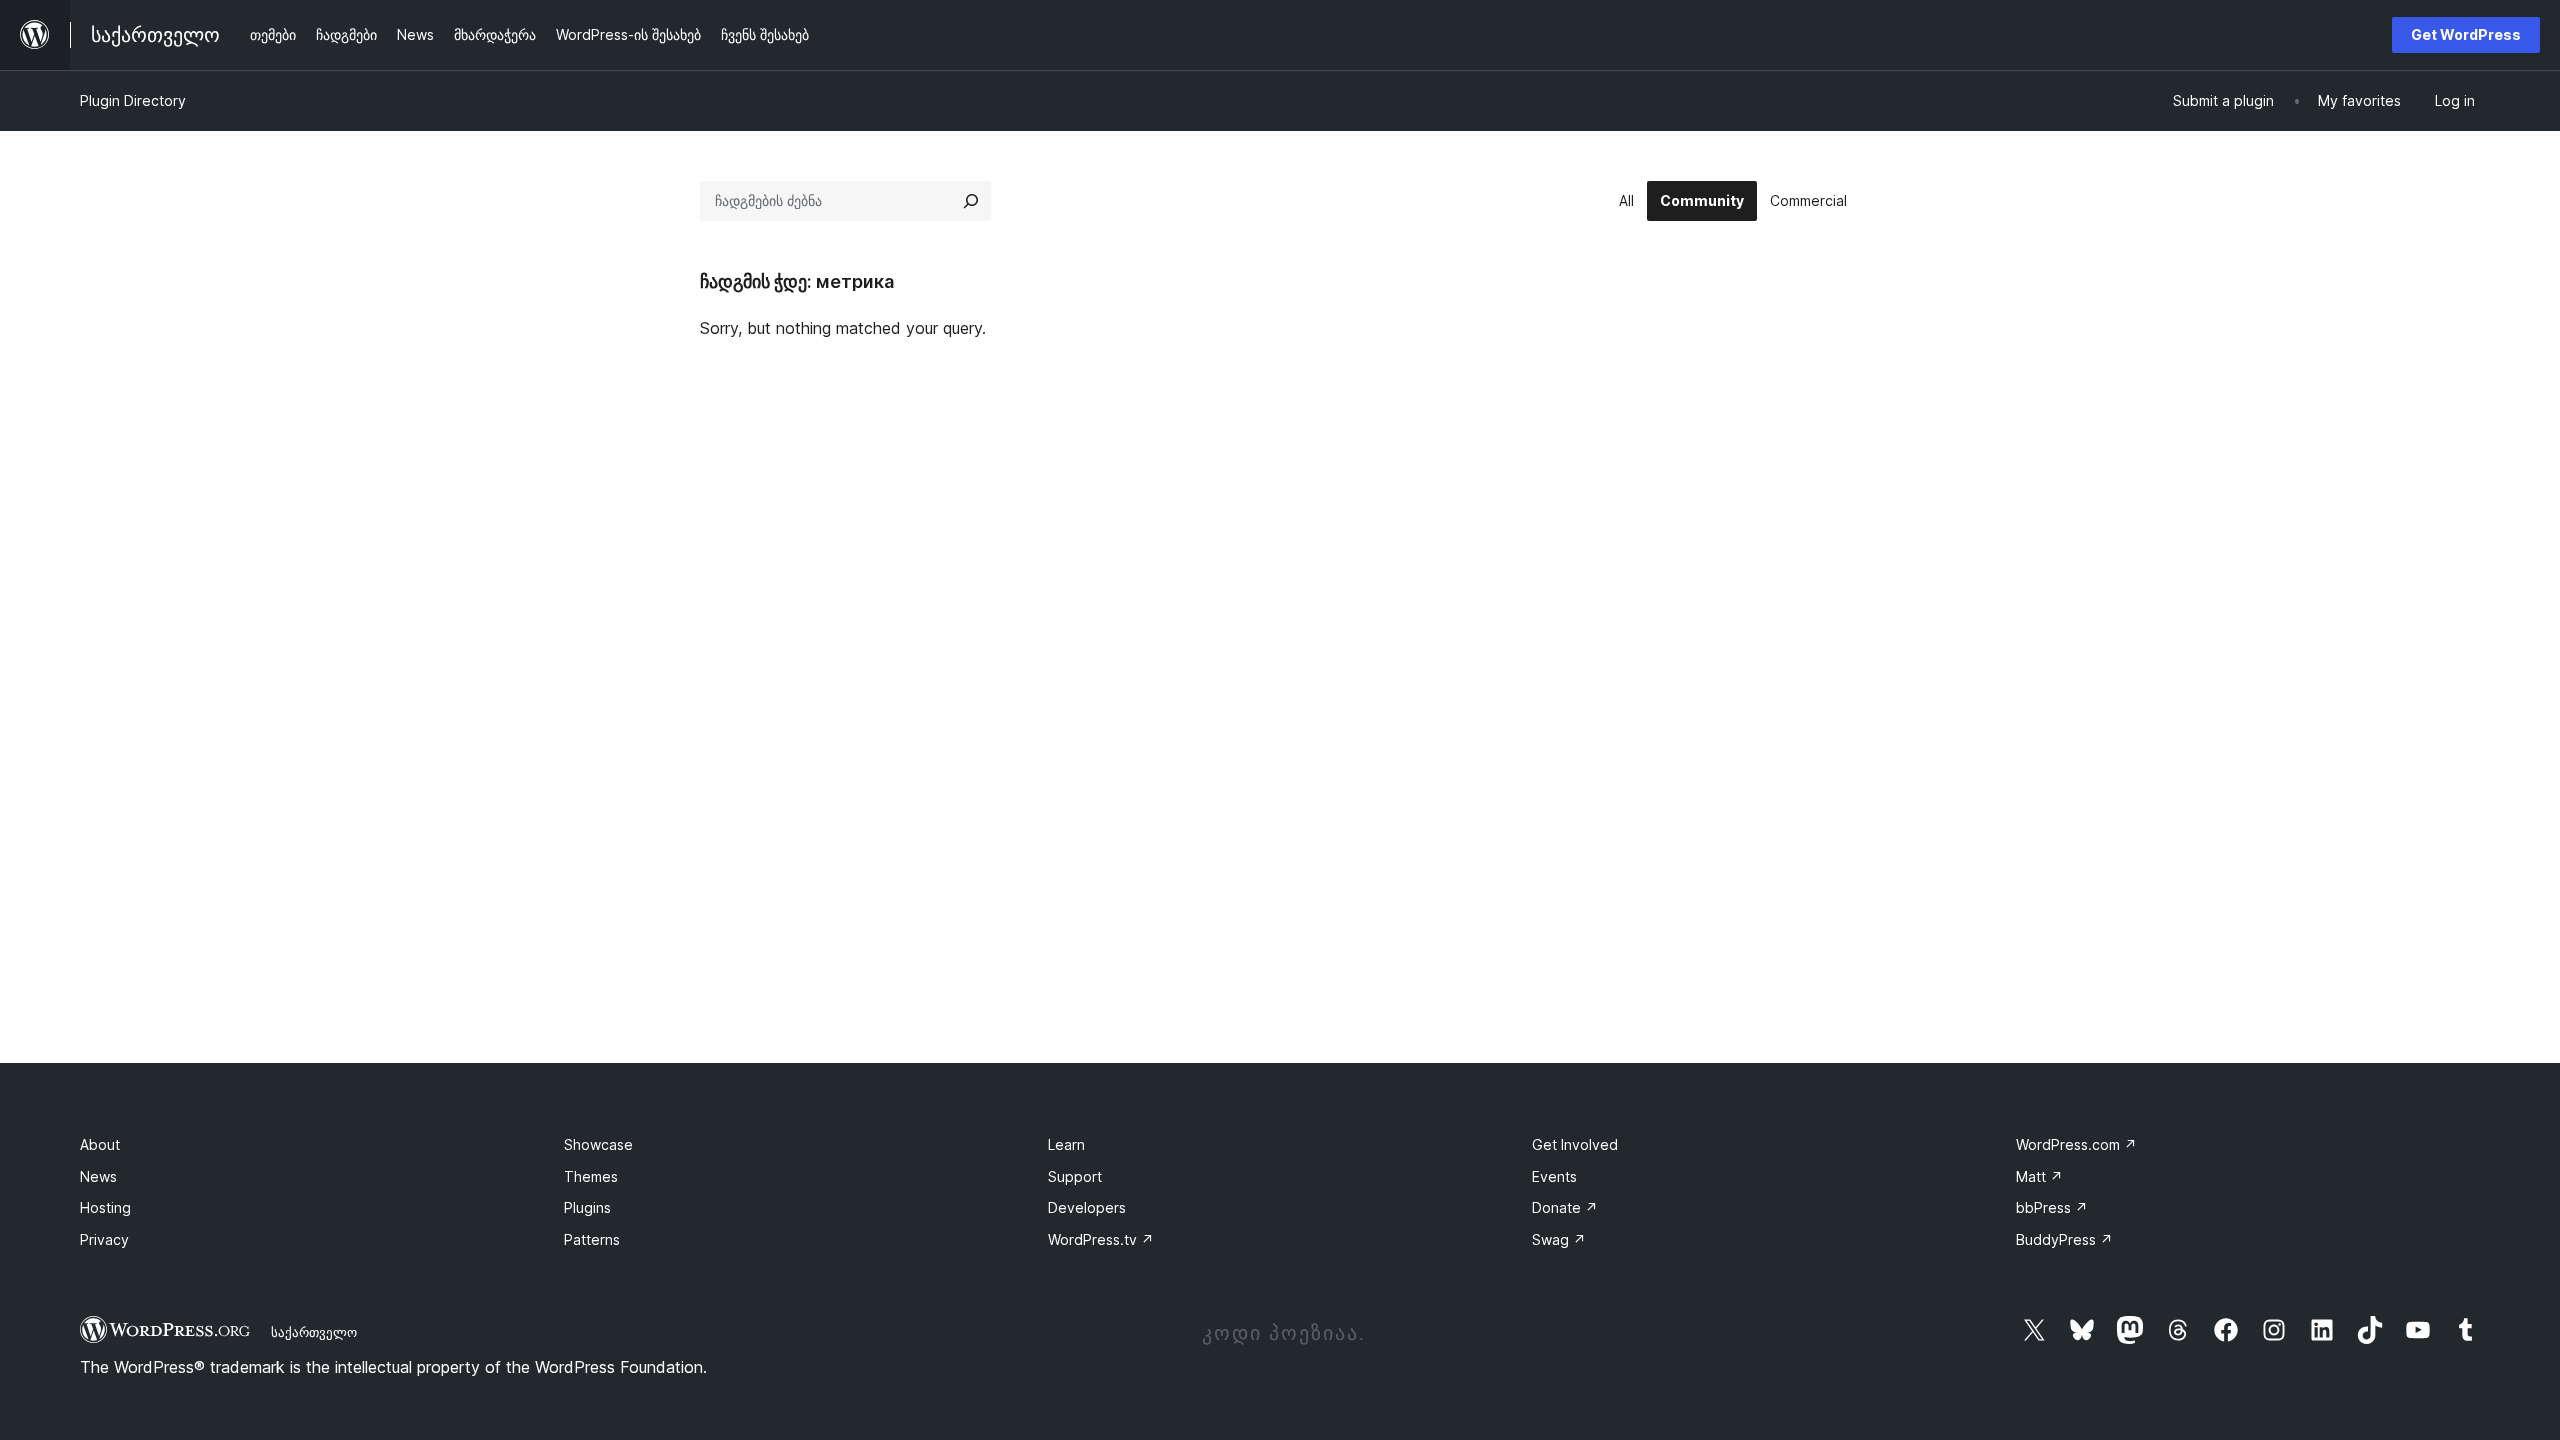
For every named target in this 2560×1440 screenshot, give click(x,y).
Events (1554, 1176)
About (100, 1144)
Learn (1066, 1144)
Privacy (104, 1239)
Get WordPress (2466, 34)
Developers (1087, 1207)
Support (1075, 1176)
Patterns (592, 1239)
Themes (591, 1176)
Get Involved (1575, 1144)
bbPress (2052, 1207)
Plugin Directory (133, 100)
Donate (1565, 1207)
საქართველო (314, 1332)
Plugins (587, 1207)
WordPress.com (2076, 1144)
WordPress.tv (1101, 1239)
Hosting (105, 1207)
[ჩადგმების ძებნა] (971, 201)
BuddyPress (2064, 1239)
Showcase (598, 1144)
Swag (1559, 1239)
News (98, 1176)
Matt (2039, 1176)
